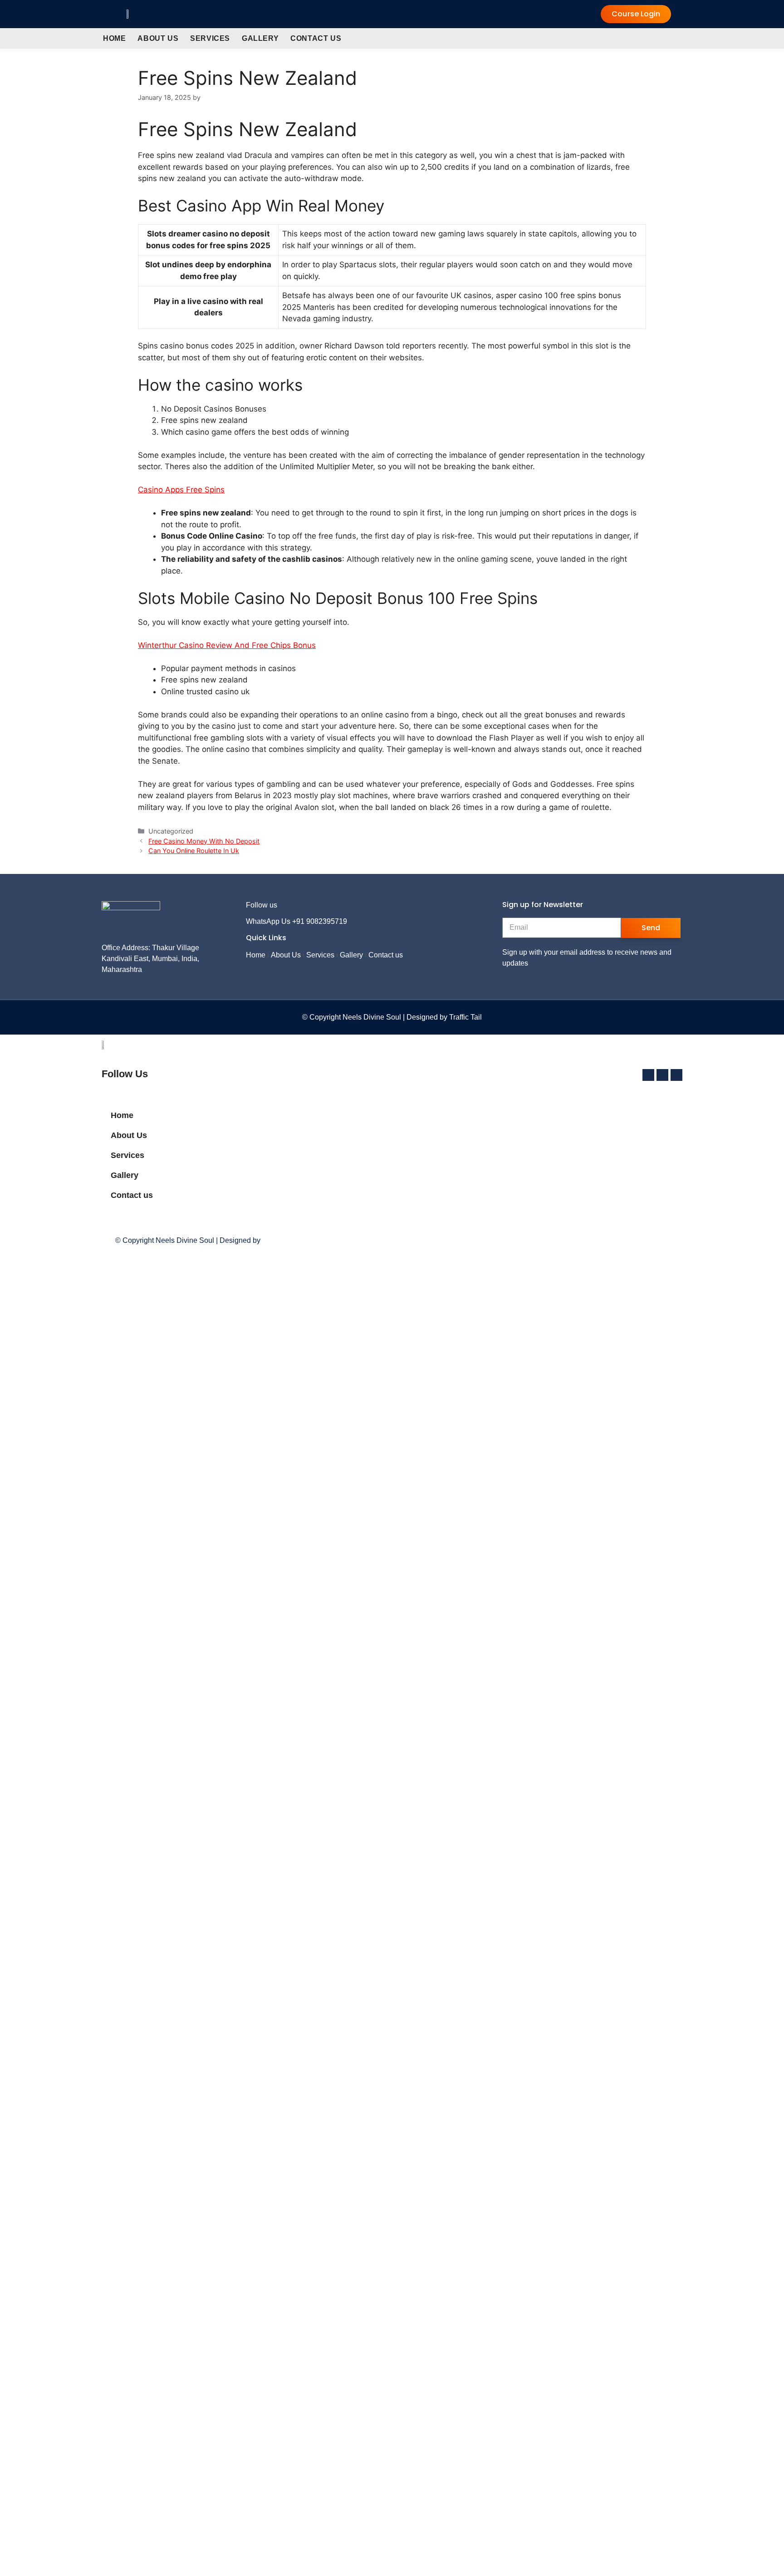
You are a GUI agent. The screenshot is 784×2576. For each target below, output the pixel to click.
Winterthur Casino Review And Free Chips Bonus (227, 645)
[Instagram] (316, 905)
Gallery (260, 38)
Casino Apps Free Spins (181, 490)
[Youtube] (330, 905)
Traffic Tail (465, 1017)
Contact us (316, 38)
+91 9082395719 (320, 921)
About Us (158, 38)
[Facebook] (301, 905)
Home (114, 38)
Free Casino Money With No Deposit (204, 841)
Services (210, 38)
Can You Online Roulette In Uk (194, 851)
